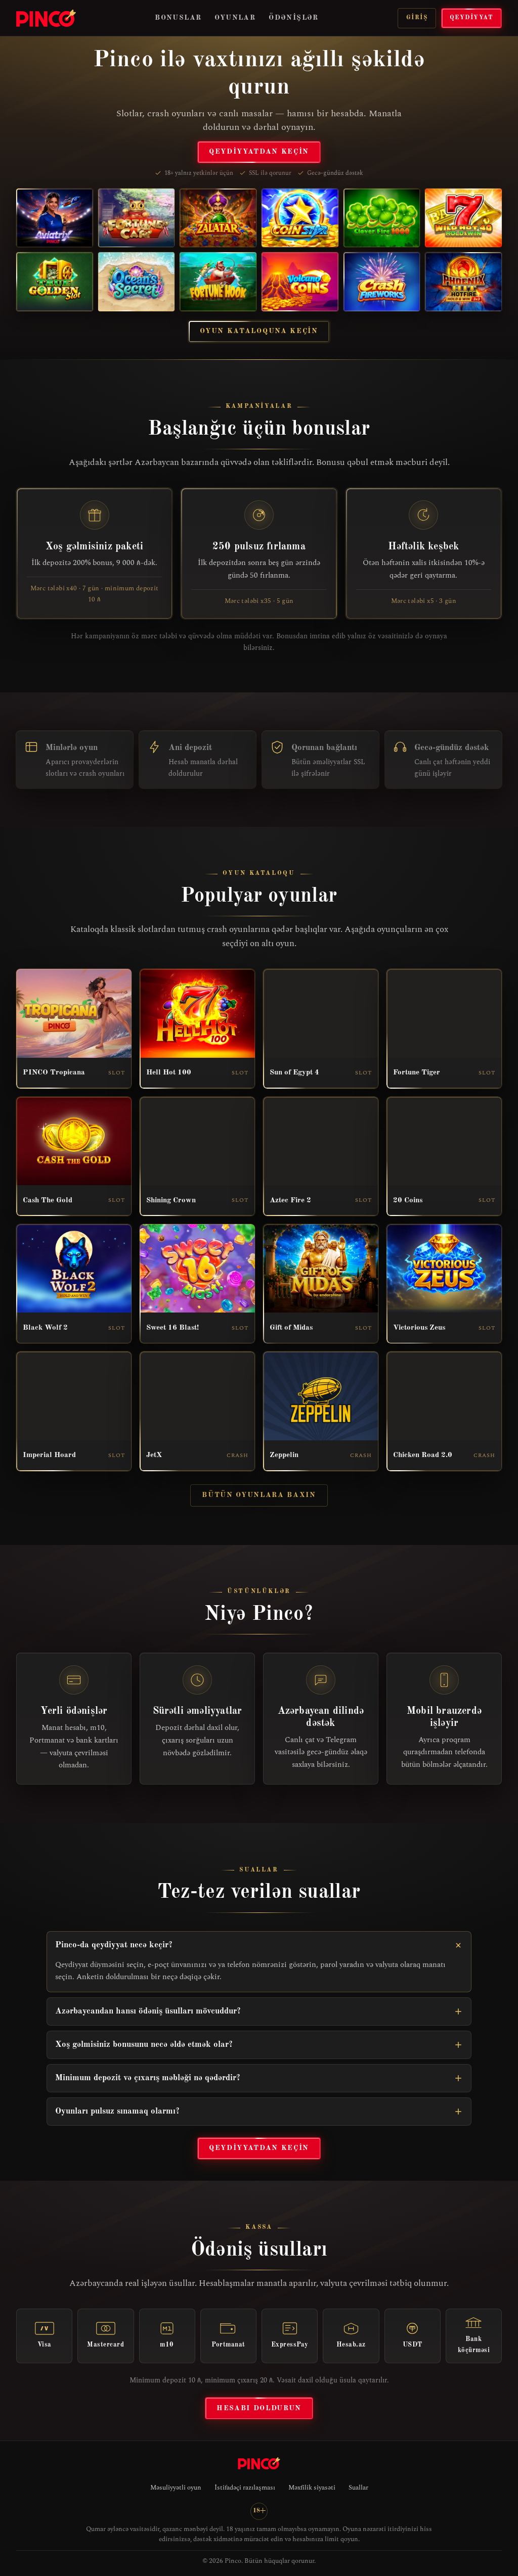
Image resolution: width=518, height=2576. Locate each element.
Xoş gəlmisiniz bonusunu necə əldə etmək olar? (144, 2045)
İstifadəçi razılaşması (245, 2488)
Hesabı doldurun (259, 2408)
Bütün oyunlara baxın (259, 1495)
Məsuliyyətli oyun (176, 2488)
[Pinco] (46, 18)
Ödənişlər (294, 18)
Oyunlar (235, 18)
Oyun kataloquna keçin (259, 331)
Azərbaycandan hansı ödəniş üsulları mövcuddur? (148, 2011)
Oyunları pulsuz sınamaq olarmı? (117, 2111)
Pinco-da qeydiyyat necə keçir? (114, 1945)
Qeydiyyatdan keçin (259, 152)
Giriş (417, 18)
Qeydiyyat (471, 18)
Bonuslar (178, 18)
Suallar (358, 2488)
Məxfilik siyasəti (312, 2488)
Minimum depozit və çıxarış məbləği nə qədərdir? (148, 2078)
